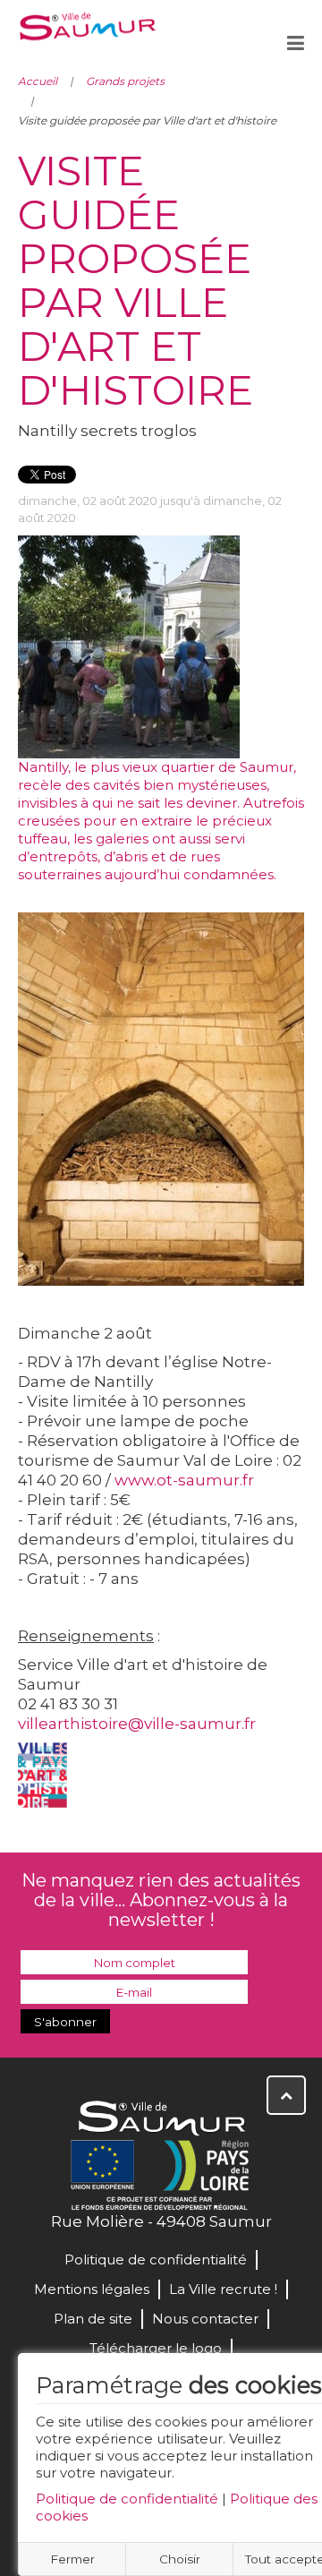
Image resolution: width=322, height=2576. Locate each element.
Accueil (38, 81)
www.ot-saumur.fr (184, 1480)
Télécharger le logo (156, 2348)
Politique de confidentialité (127, 2499)
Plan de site (93, 2319)
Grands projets (125, 81)
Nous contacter (205, 2319)
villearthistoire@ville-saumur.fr (137, 1724)
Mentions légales (92, 2289)
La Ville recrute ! (223, 2289)
